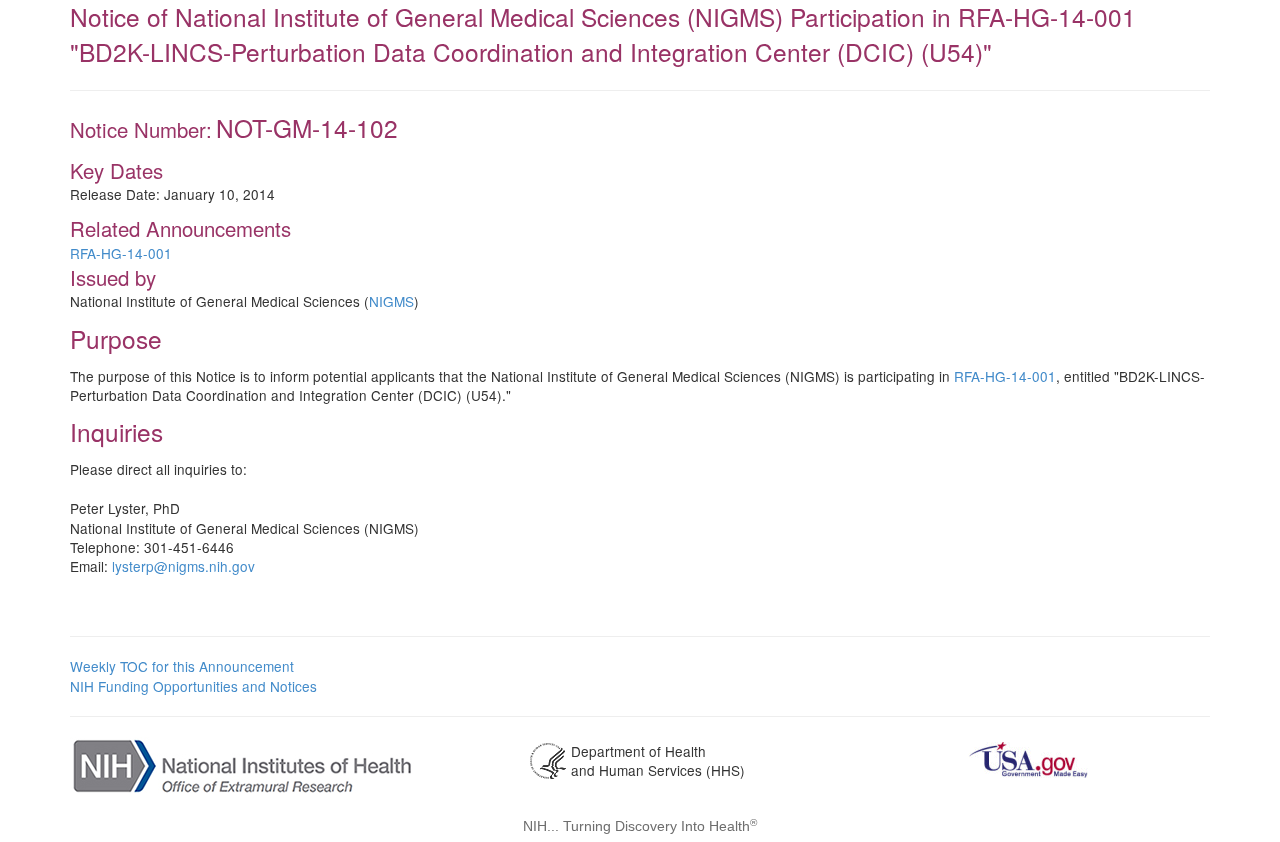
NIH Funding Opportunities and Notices (193, 686)
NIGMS (391, 301)
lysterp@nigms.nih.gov (183, 566)
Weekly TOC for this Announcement (182, 666)
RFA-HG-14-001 (121, 253)
